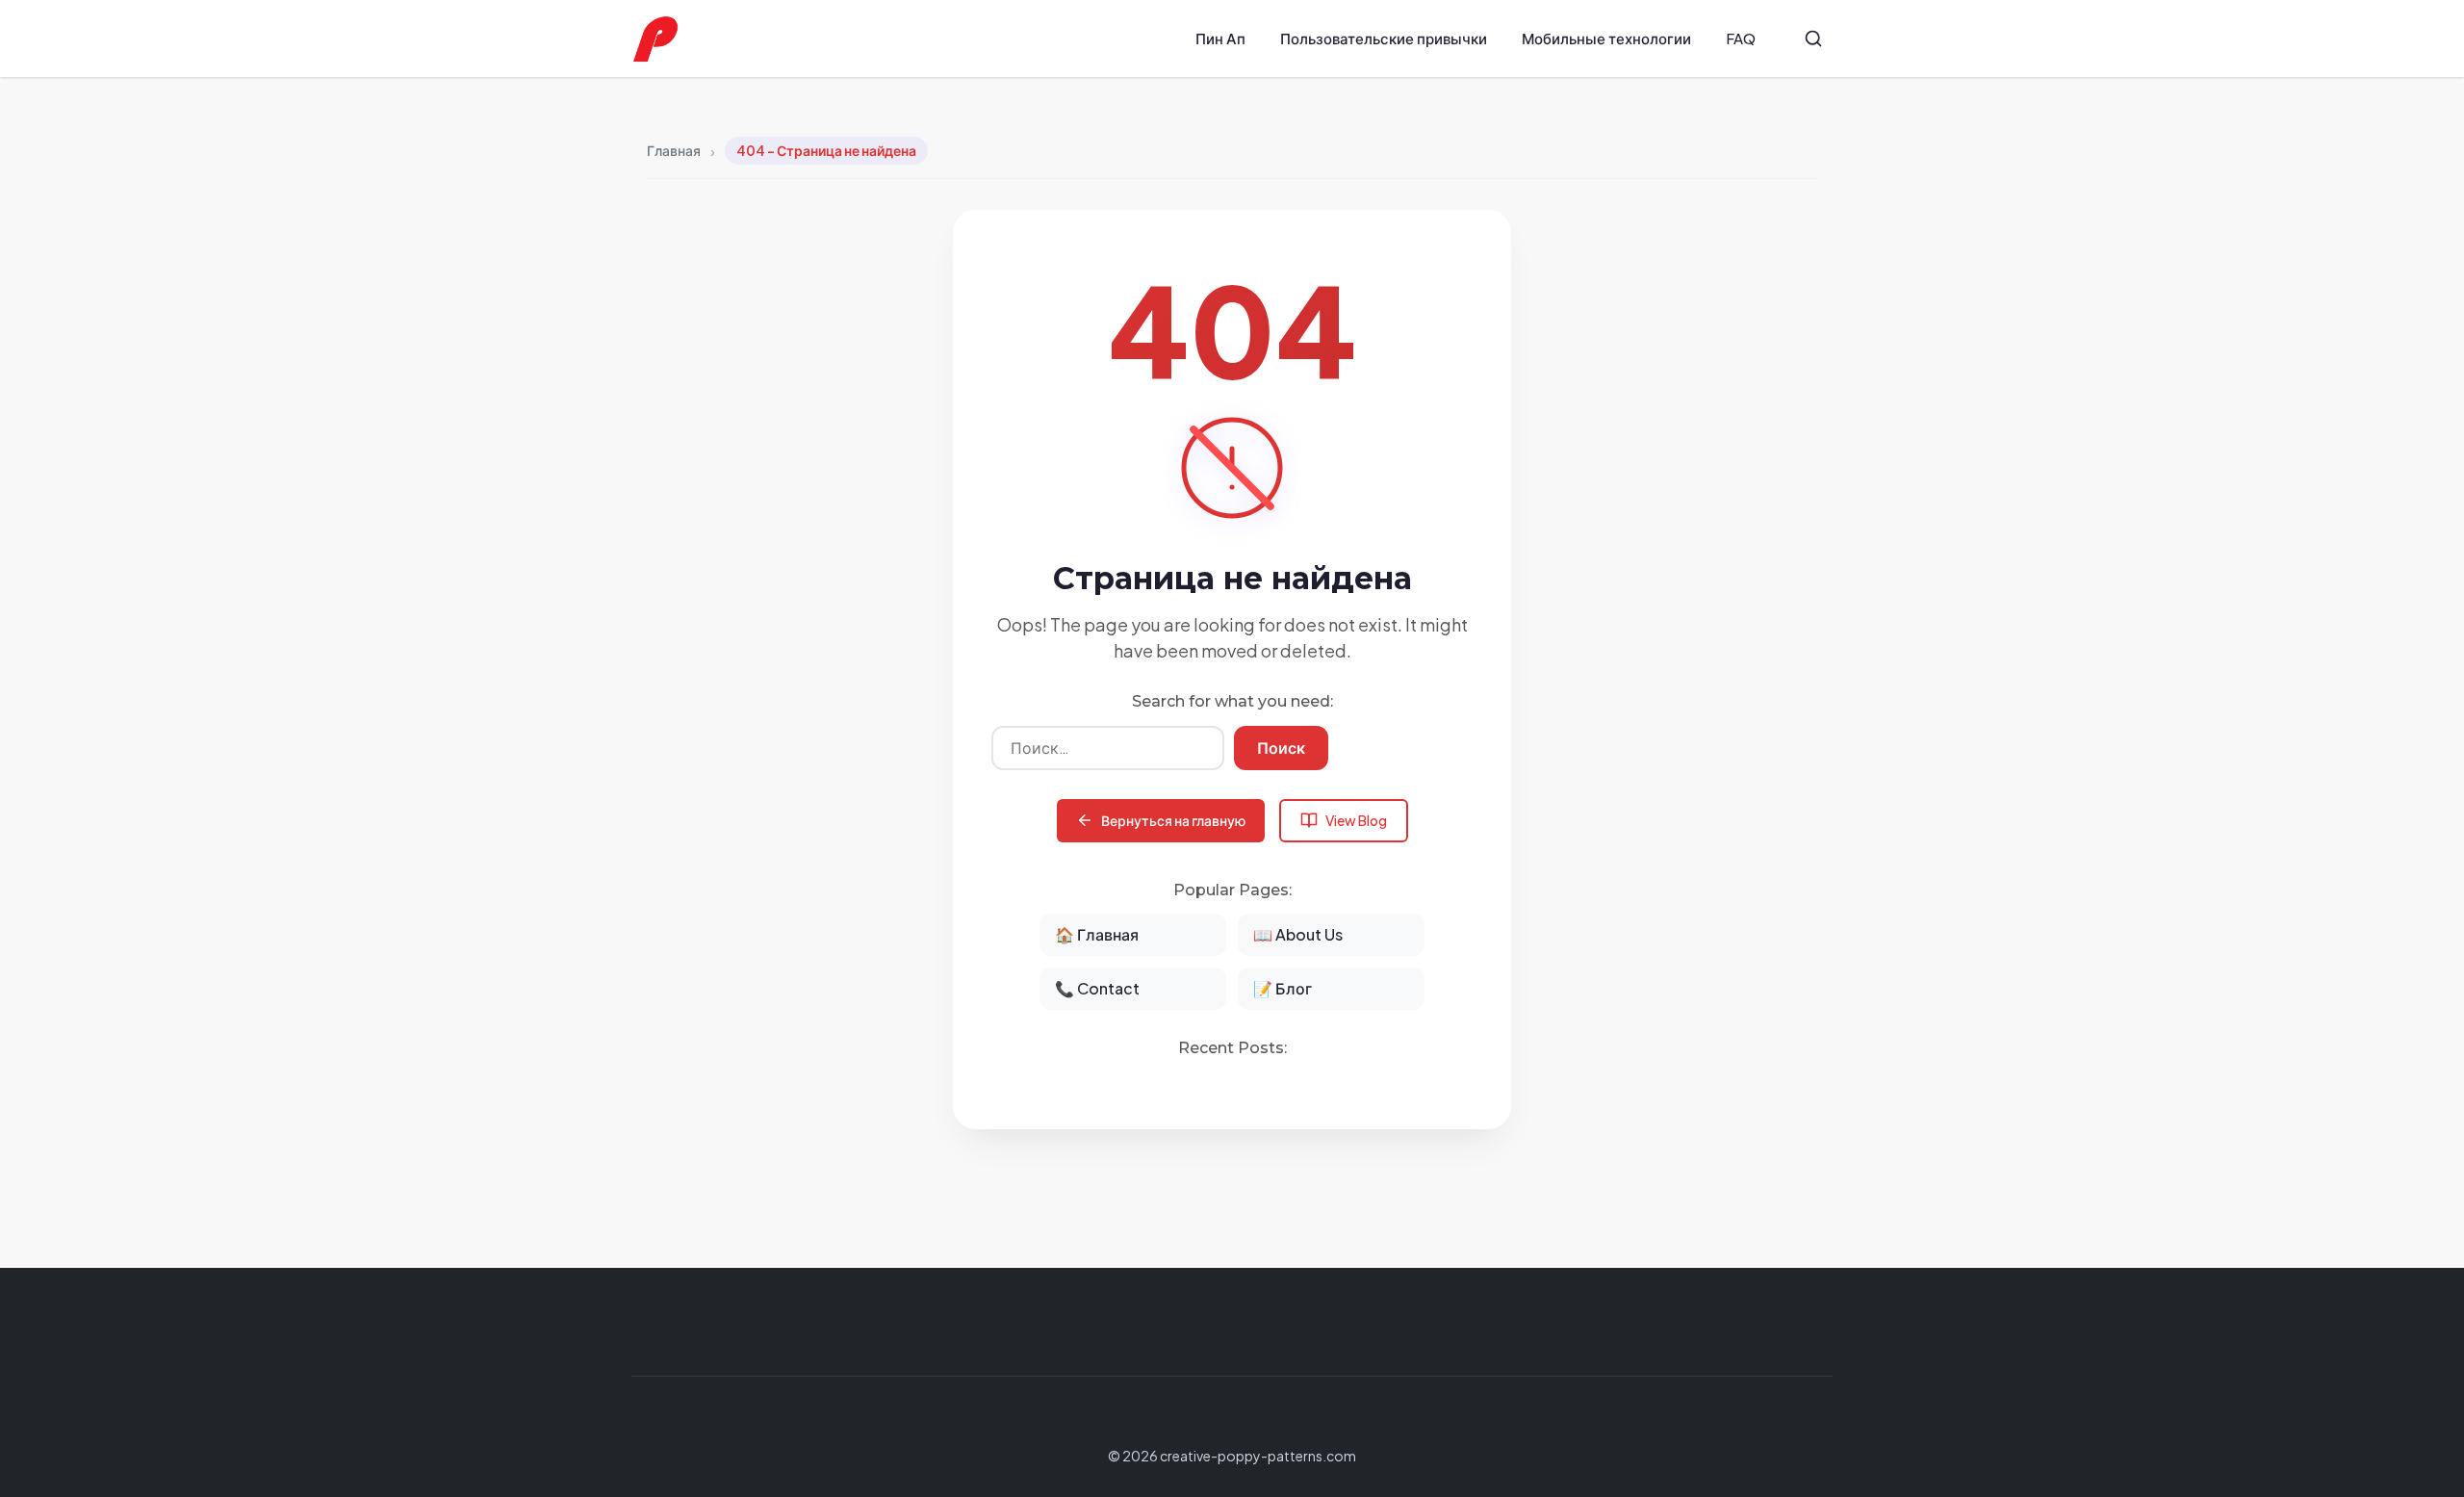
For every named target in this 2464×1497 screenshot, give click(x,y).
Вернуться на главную (1173, 820)
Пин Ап (1220, 38)
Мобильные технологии (1606, 38)
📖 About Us (1298, 934)
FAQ (1741, 38)
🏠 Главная (1097, 934)
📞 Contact (1097, 988)
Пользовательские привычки (1384, 38)
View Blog (1356, 820)
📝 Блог (1283, 988)
